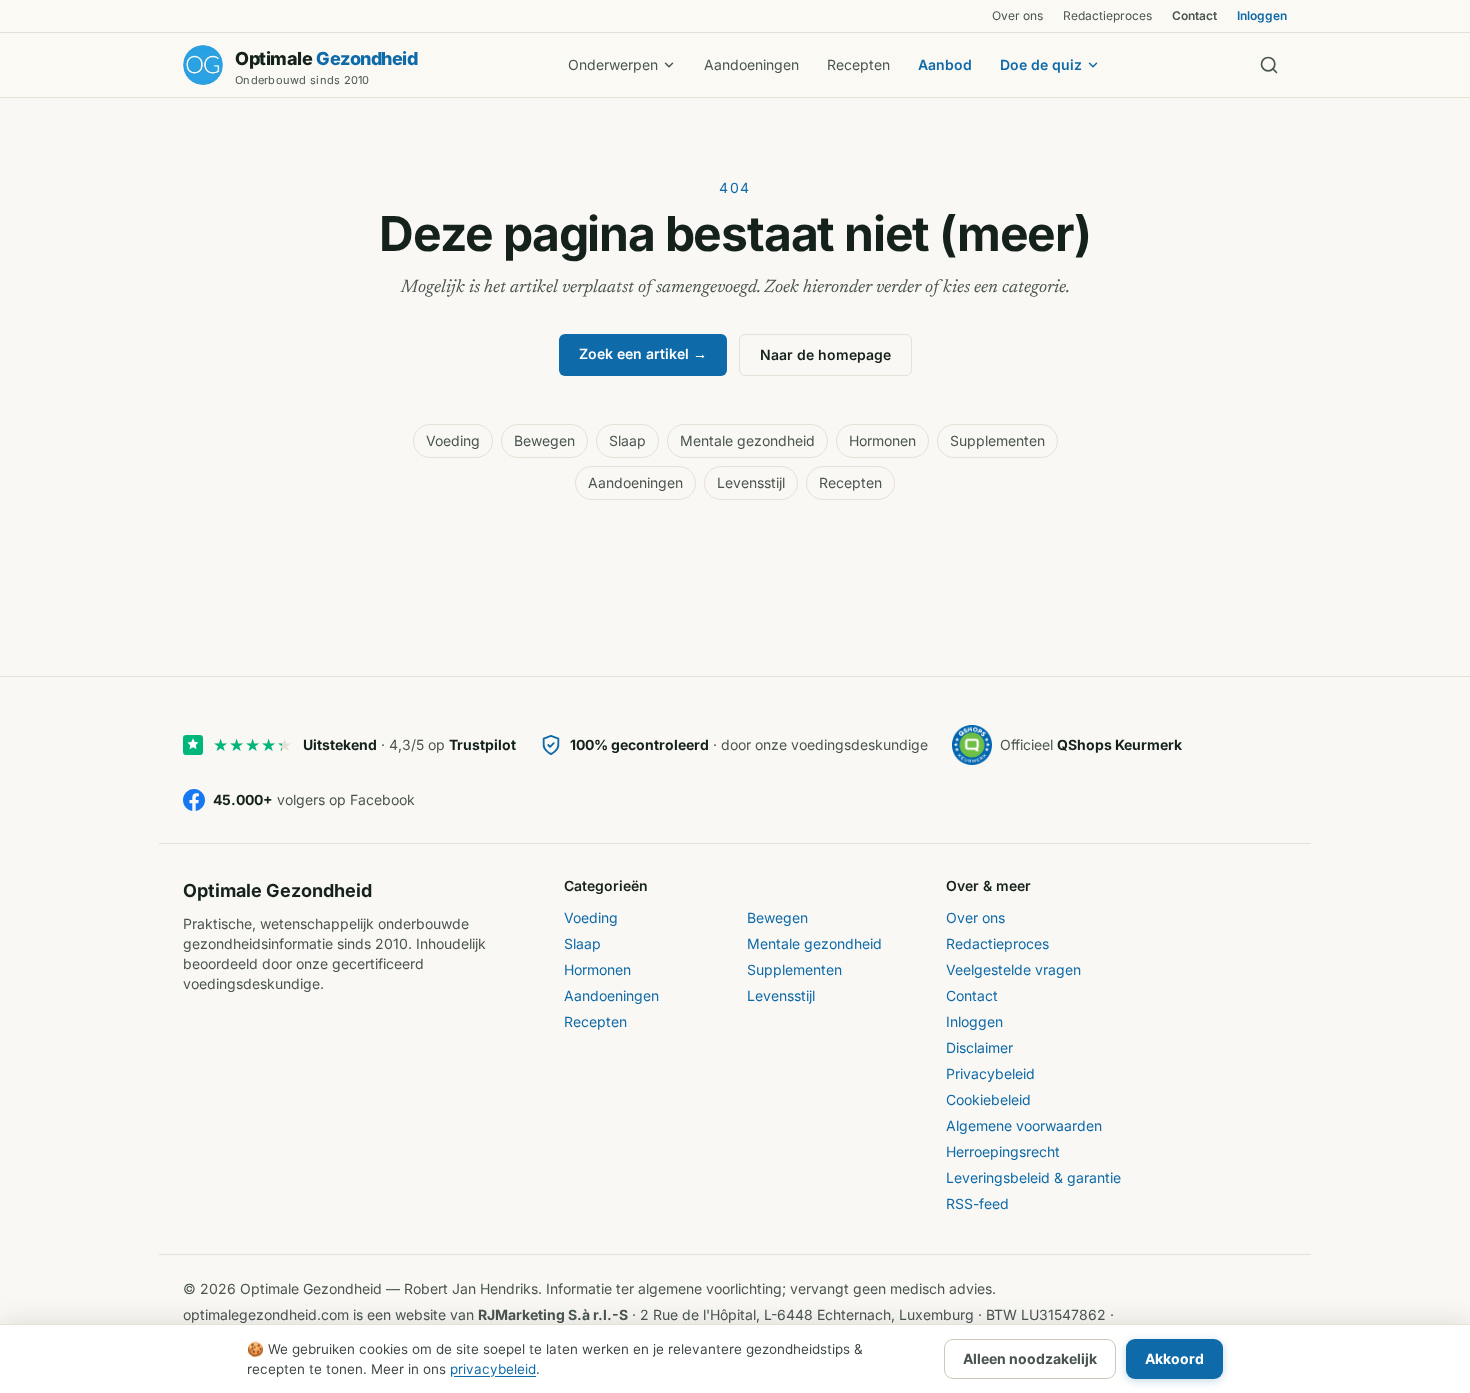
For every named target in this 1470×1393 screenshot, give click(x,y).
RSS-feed (977, 1203)
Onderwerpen (613, 64)
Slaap (627, 440)
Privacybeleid (990, 1073)
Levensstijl (751, 482)
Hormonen (882, 440)
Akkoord (1174, 1358)
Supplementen (997, 440)
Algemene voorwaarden (1024, 1125)
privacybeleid (493, 1369)
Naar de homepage (825, 354)
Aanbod (945, 64)
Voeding (453, 440)
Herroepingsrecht (1003, 1151)
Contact (1194, 15)
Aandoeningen (751, 64)
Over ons (1017, 15)
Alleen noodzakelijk (1030, 1358)
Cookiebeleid (988, 1099)
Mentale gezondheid (747, 440)
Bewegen (544, 440)
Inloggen (1262, 15)
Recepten (858, 64)
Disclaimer (979, 1047)
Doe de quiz (1041, 64)
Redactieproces (1107, 15)
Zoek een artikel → (643, 353)
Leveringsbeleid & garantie (1033, 1177)
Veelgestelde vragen (1013, 969)
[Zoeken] (1269, 65)
